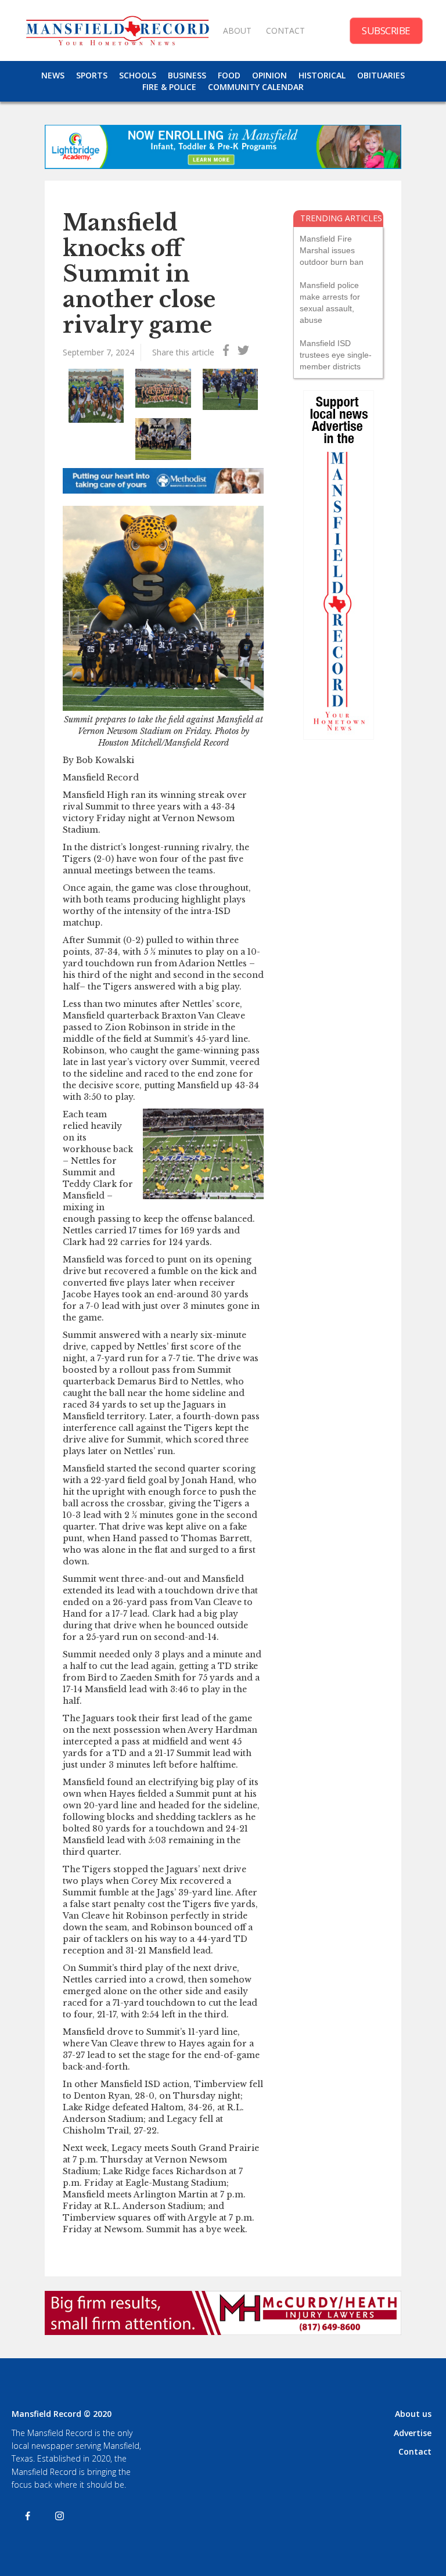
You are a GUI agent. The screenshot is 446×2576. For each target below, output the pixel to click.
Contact (415, 2451)
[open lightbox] (96, 396)
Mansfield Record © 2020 (62, 2414)
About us (413, 2414)
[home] (117, 30)
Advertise (413, 2433)
